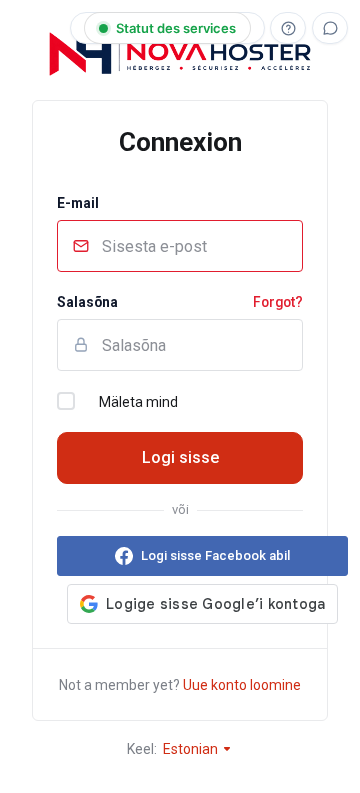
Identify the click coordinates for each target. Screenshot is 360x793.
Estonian (192, 749)
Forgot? (278, 302)
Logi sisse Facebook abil (215, 555)
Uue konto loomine (242, 685)
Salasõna (87, 302)
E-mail (78, 203)
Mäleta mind (138, 402)
